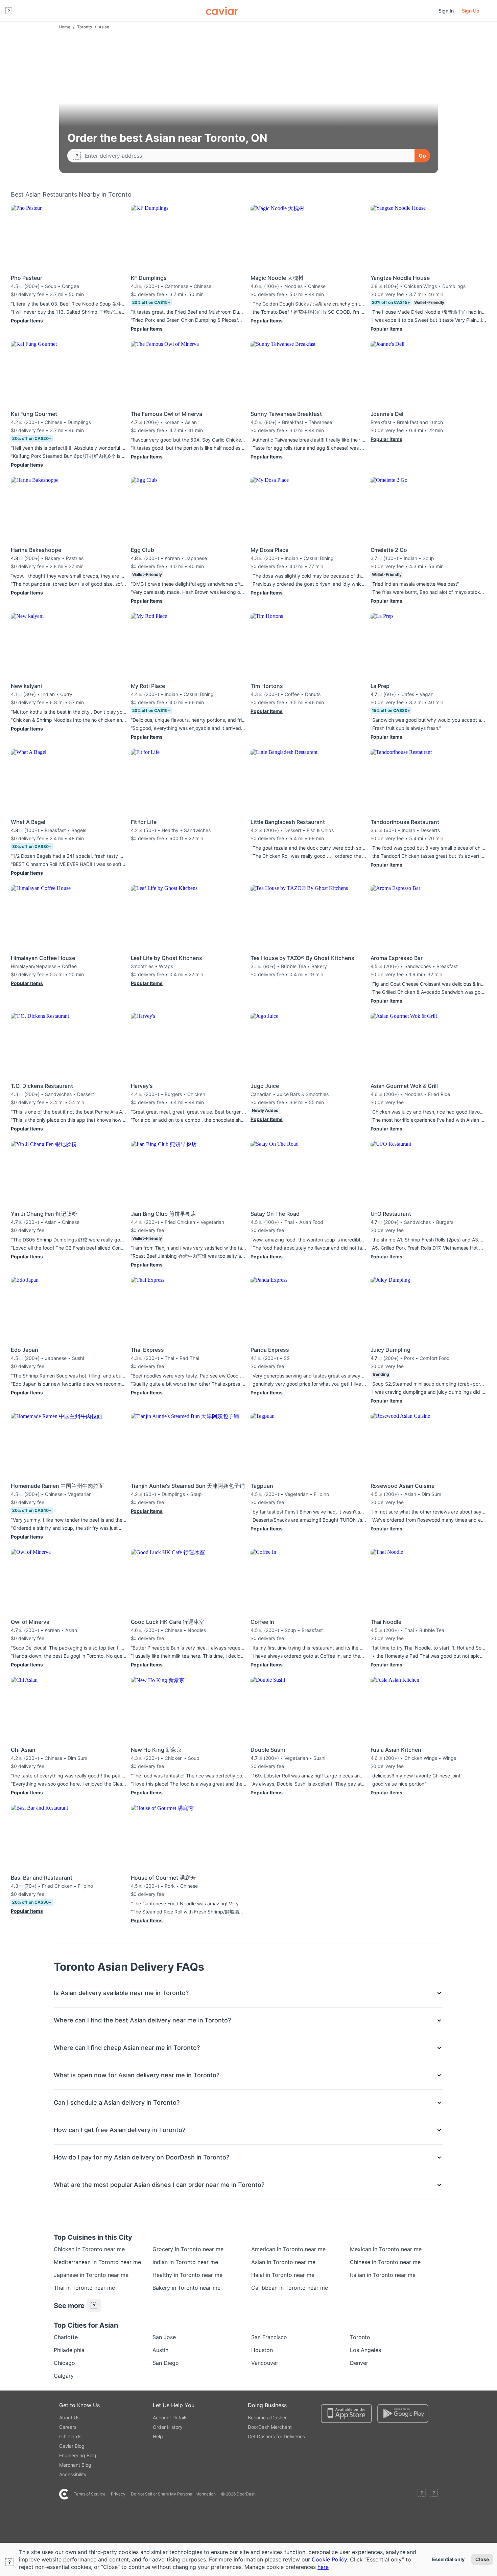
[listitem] (69, 2249)
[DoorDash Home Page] (222, 11)
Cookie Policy (329, 2559)
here (323, 2567)
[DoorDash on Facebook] (422, 2494)
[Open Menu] (9, 11)
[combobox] (247, 156)
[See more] (94, 2306)
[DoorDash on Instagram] (434, 2494)
